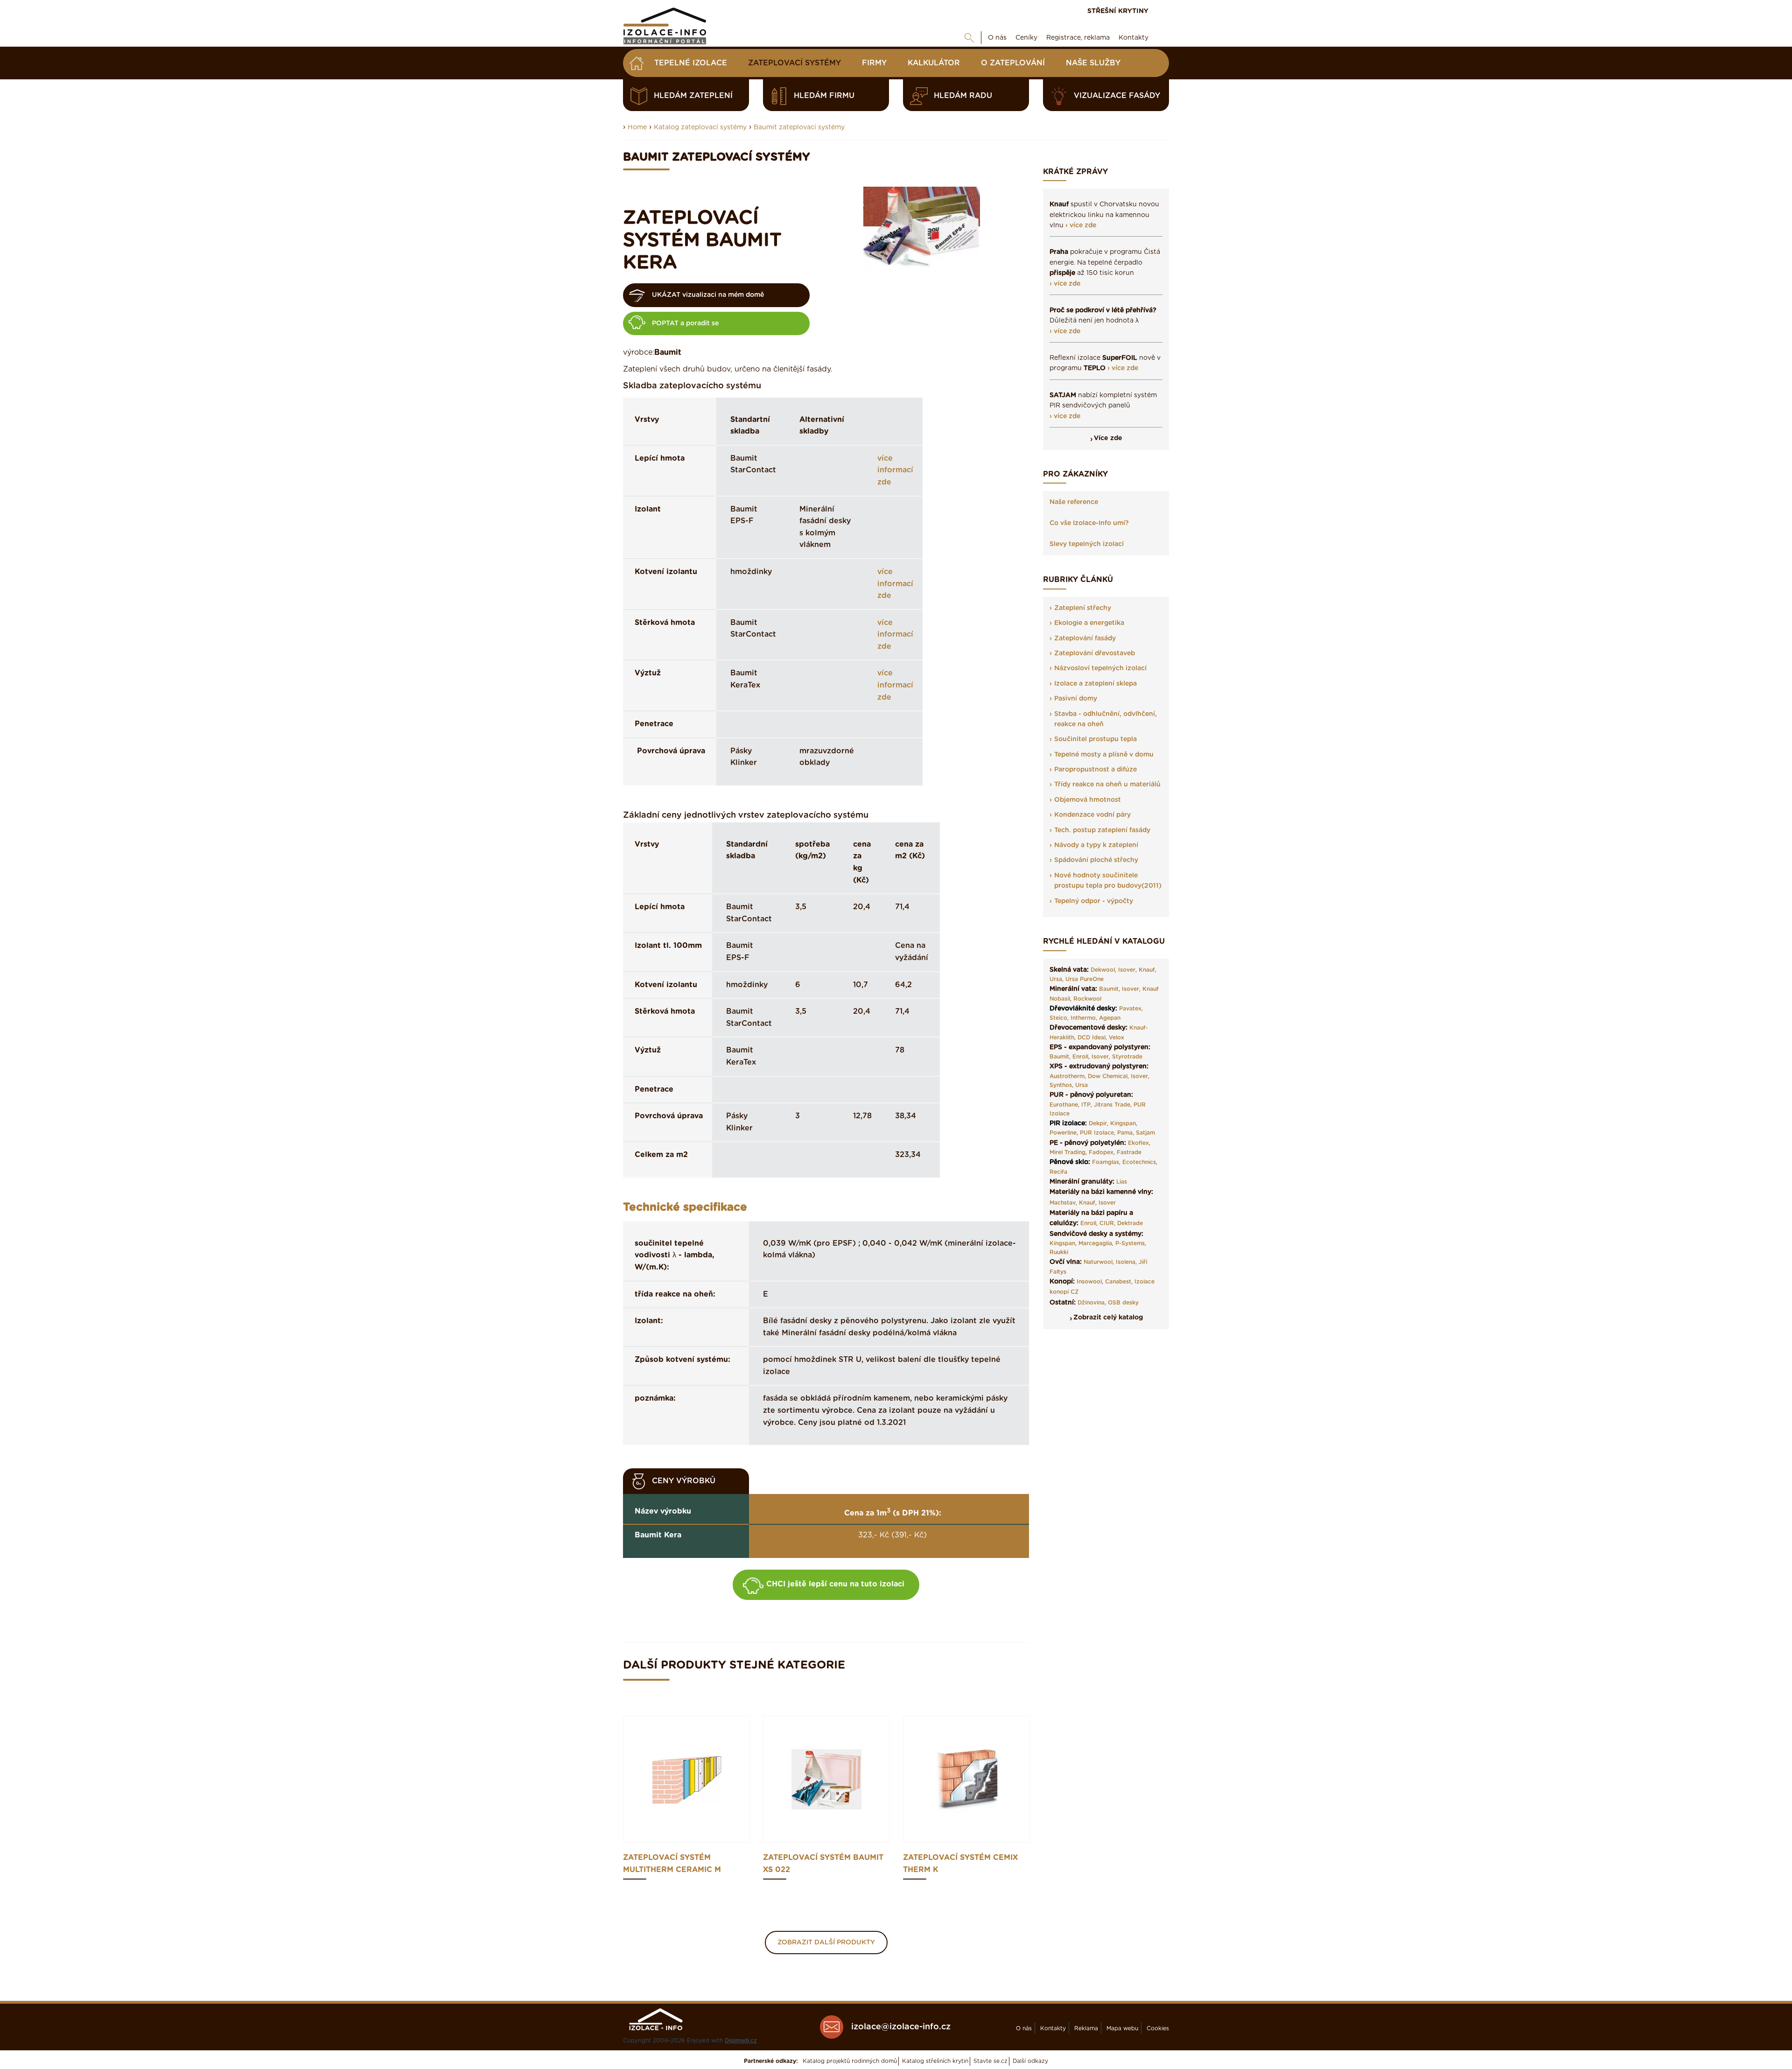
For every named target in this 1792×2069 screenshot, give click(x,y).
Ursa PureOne (1085, 979)
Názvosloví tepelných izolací (1100, 668)
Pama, (1126, 1133)
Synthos (1061, 1085)
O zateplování (1013, 63)
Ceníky (1026, 38)
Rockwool (1087, 999)
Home (637, 127)
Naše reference (1074, 502)
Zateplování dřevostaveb (1095, 653)
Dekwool (1103, 970)
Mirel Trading (1067, 1152)
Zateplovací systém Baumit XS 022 (823, 1864)
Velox (1116, 1038)
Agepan (1110, 1018)
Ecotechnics (1139, 1162)
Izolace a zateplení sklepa (1095, 684)
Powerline (1063, 1133)
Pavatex (1130, 1009)
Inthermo (1083, 1018)
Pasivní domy (1076, 699)
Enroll (1080, 1057)
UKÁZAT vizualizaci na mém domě (708, 295)
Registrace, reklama (1078, 38)
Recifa (1058, 1172)
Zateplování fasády (1085, 638)
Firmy (874, 63)
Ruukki (1059, 1252)
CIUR (1107, 1223)
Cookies (1158, 2028)
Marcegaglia (1095, 1243)
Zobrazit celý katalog (1108, 1318)
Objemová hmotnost (1088, 800)
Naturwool (1098, 1262)
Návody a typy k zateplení (1096, 845)
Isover (1127, 970)
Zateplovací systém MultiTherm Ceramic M (672, 1864)
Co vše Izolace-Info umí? (1089, 523)
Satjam (1145, 1133)
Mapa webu (1122, 2028)
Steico (1058, 1018)
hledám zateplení (693, 96)
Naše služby (1093, 63)
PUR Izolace (1097, 1133)
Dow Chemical (1108, 1076)
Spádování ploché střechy (1096, 860)
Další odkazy (1030, 2061)
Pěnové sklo (1069, 1162)
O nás (997, 38)
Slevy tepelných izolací (1087, 544)
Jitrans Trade (1112, 1105)
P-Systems (1130, 1243)
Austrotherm (1067, 1076)
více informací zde (895, 470)
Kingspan (1123, 1123)
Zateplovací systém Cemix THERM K (960, 1864)
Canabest (1118, 1282)
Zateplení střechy (1083, 608)
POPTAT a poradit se (685, 323)
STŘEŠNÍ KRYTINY (1118, 11)
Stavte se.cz (990, 2061)
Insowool (1089, 1282)
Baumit (1109, 989)
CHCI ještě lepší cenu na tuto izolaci (835, 1584)
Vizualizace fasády (1117, 96)
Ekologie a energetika (1089, 623)
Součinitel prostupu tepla (1095, 739)
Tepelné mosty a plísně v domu (1104, 755)
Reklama (1086, 2028)
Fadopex (1101, 1152)
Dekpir (1098, 1123)
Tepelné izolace (691, 63)
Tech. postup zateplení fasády (1102, 830)
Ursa (1056, 979)
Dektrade (1130, 1223)
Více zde (1108, 438)
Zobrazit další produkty (826, 1943)
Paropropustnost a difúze (1095, 770)
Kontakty (1134, 38)
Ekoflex (1138, 1143)
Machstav (1063, 1203)
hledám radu (963, 96)
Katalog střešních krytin (935, 2061)
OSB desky (1123, 1303)
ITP (1086, 1105)
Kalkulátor (934, 63)
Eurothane (1064, 1105)
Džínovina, (1092, 1303)
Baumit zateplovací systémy (799, 127)
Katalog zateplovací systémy (700, 127)
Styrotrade (1127, 1057)
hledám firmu (824, 96)
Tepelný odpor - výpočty (1094, 901)
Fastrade (1129, 1152)
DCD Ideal (1092, 1038)
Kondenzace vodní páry (1092, 815)
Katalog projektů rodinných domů (850, 2061)
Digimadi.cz (741, 2041)
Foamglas (1106, 1162)
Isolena (1126, 1262)
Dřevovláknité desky (1082, 1009)
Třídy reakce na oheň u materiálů (1107, 785)
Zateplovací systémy (794, 63)
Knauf (1147, 970)
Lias (1122, 1182)
